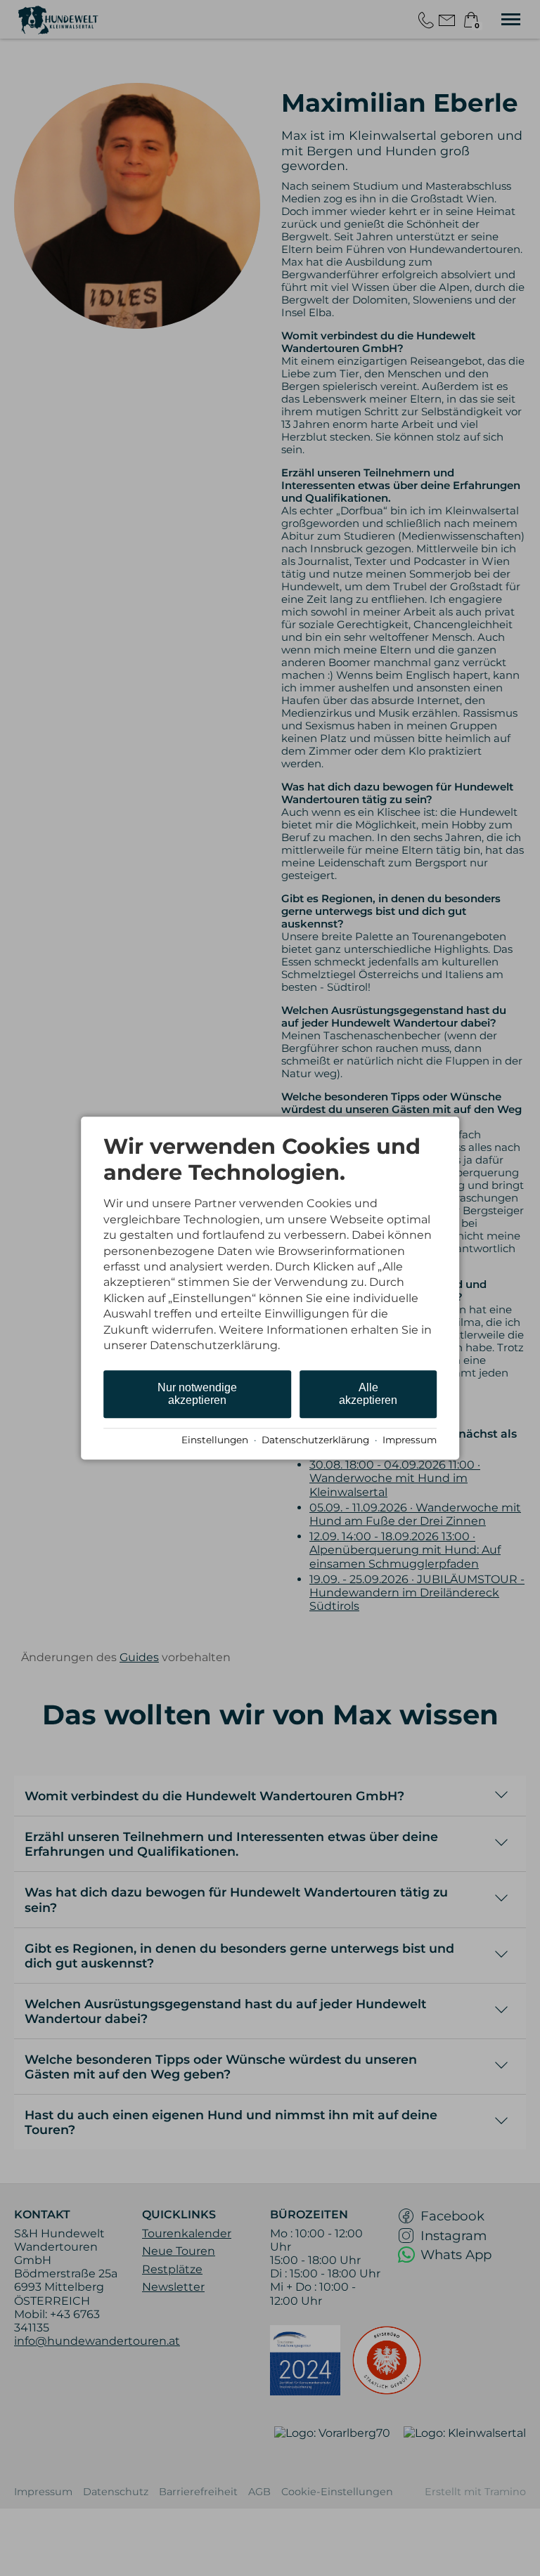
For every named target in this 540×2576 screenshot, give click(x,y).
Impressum (410, 1440)
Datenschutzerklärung (315, 1440)
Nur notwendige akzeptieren (197, 1394)
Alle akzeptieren (368, 1394)
